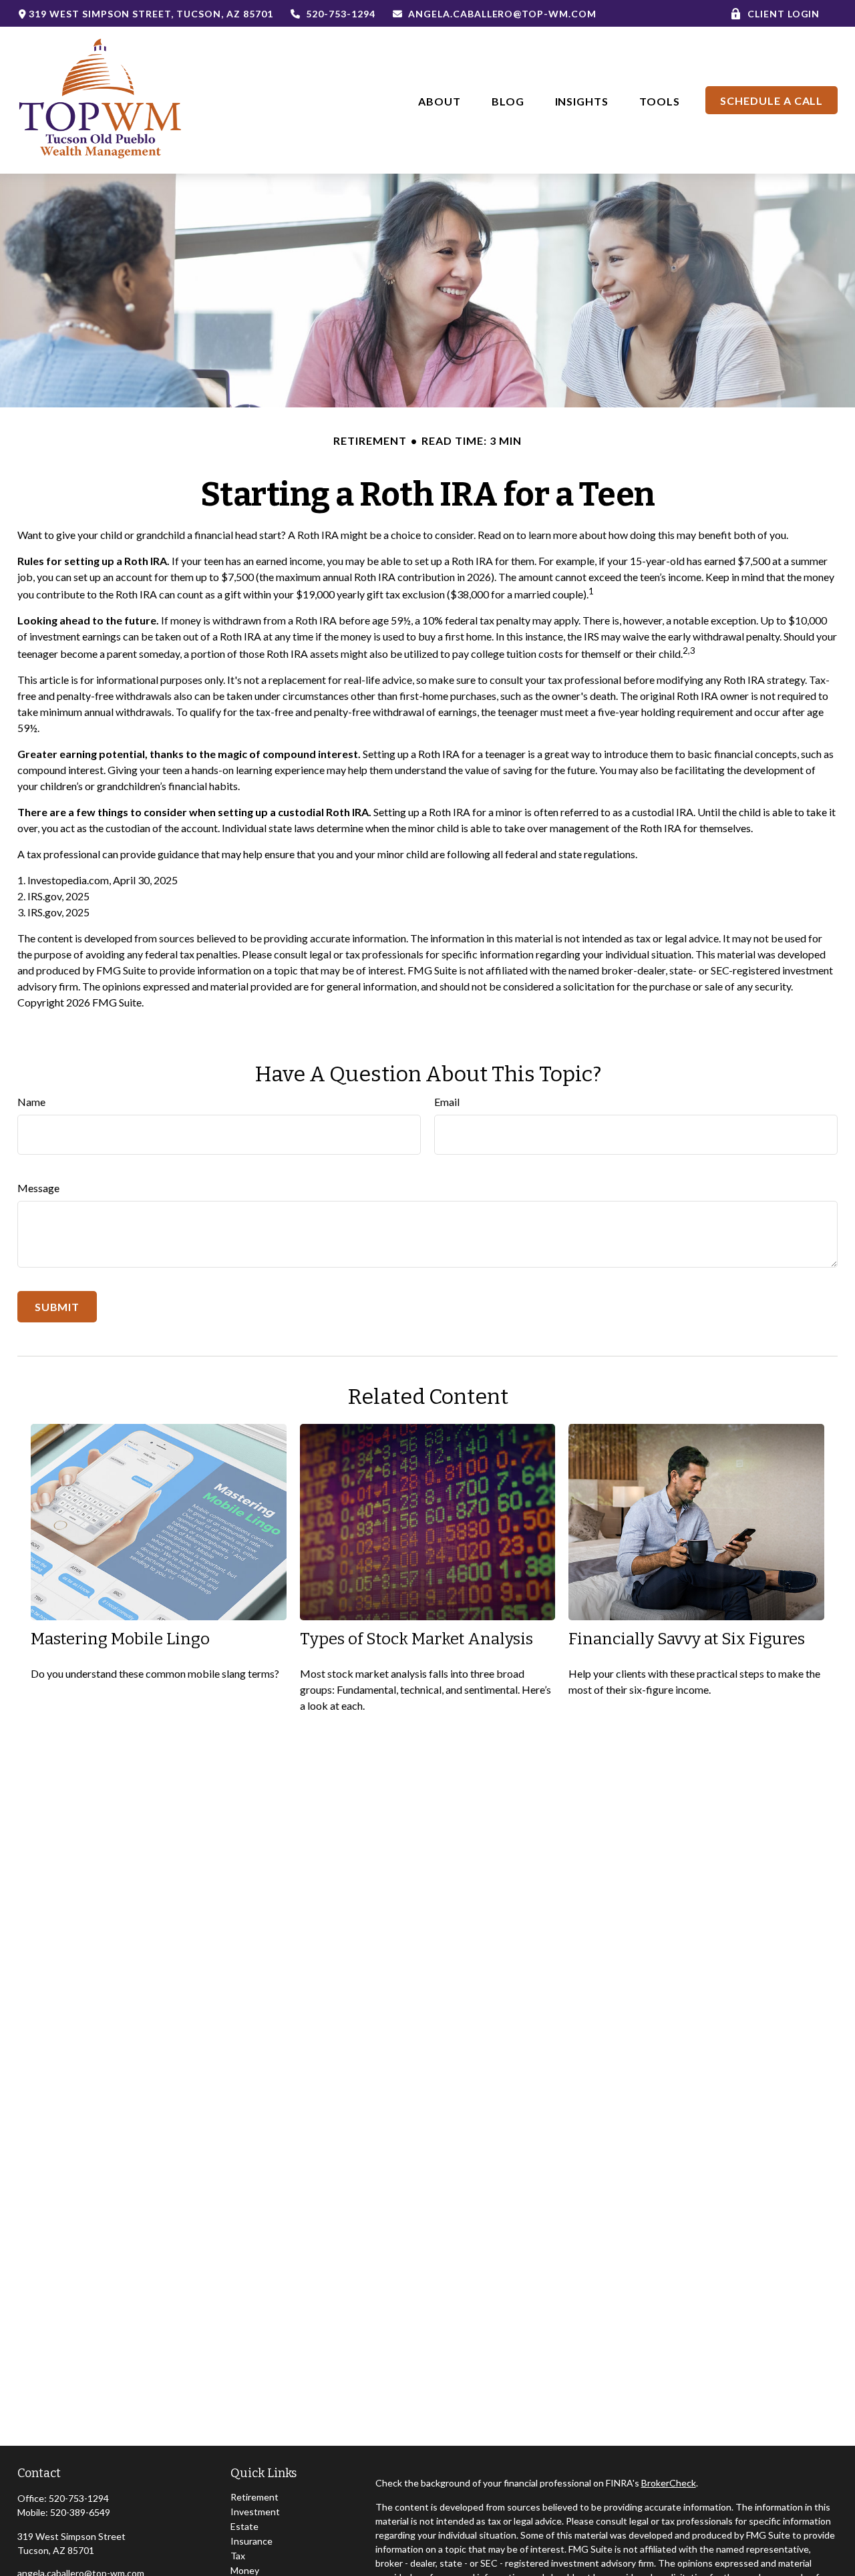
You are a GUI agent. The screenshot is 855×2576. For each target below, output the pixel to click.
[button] (440, 100)
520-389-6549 (80, 2512)
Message (38, 1188)
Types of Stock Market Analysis (416, 1639)
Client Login (784, 14)
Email (447, 1102)
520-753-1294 (341, 14)
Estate (244, 2526)
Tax (238, 2556)
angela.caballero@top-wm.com (502, 14)
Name (31, 1102)
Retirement (254, 2497)
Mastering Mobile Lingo (120, 1639)
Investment (255, 2512)
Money (245, 2570)
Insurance (251, 2541)
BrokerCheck (669, 2483)
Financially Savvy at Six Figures (687, 1639)
